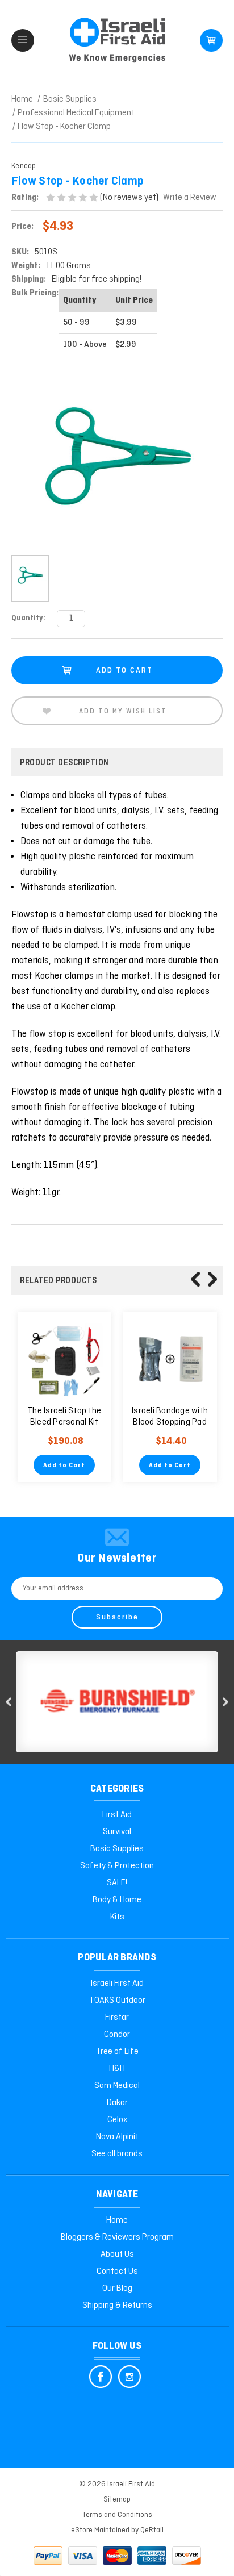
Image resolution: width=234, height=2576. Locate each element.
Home (117, 2220)
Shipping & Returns (117, 2306)
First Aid (117, 1815)
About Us (117, 2254)
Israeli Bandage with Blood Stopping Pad (170, 1417)
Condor (117, 2035)
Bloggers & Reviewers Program (117, 2237)
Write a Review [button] (190, 198)
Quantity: (28, 618)
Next (212, 1279)
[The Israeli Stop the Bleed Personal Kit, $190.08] (64, 1359)
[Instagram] (129, 2377)
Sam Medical (117, 2086)
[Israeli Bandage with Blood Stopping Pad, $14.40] (170, 1359)
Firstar (117, 2018)
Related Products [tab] (58, 1281)
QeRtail (152, 2530)
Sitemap (117, 2500)
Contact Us (117, 2272)
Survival (117, 1832)
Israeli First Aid (117, 1984)
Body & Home (117, 1900)
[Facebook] (101, 2377)
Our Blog (117, 2289)
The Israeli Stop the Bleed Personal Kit (64, 1417)
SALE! (117, 1883)
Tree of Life (117, 2052)
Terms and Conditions (117, 2515)
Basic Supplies (117, 1849)
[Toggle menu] (23, 40)
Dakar (117, 2103)
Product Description (64, 763)
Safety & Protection (117, 1866)
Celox (117, 2120)
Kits (117, 1917)
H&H (117, 2069)
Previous (195, 1279)
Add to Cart (64, 1466)
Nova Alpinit (117, 2137)
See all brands (117, 2154)
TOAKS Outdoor (117, 2001)
